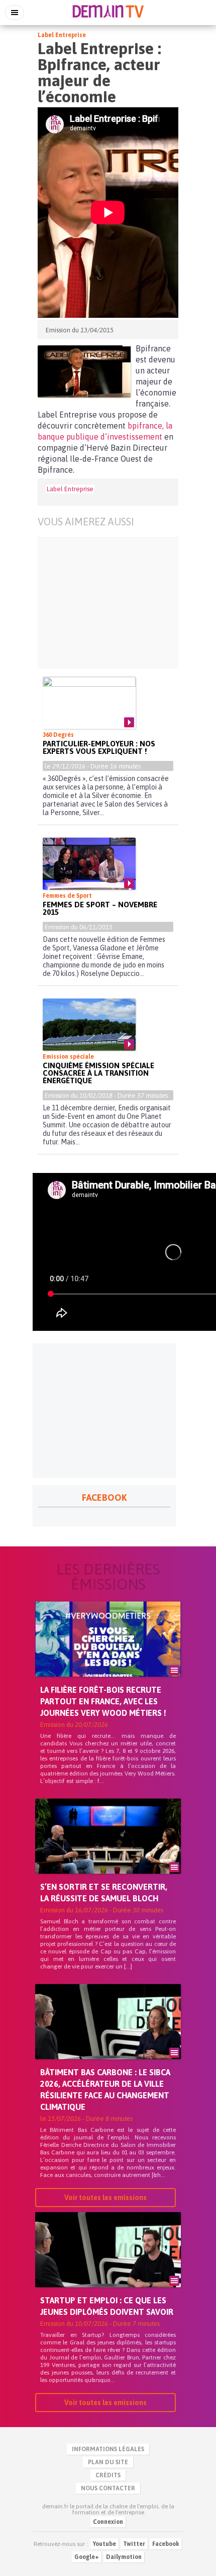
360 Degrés (58, 735)
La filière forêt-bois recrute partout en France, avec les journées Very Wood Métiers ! (103, 1701)
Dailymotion (124, 2557)
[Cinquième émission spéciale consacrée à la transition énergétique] (89, 1025)
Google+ (87, 2557)
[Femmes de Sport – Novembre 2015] (89, 864)
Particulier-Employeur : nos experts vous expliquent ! (99, 747)
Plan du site (108, 2462)
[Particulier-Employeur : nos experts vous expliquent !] (89, 703)
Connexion (108, 2522)
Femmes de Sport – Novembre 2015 (100, 908)
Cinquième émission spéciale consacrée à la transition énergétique (98, 1073)
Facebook (166, 2544)
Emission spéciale (68, 1057)
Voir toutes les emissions (105, 2198)
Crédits (108, 2475)
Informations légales (108, 2449)
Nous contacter (108, 2488)
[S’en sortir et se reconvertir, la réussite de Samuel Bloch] (108, 1853)
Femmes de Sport (67, 896)
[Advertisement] (108, 603)
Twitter (134, 2544)
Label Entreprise (62, 35)
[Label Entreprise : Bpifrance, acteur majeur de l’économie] (84, 371)
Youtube (104, 2544)
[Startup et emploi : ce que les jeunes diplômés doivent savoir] (108, 2267)
